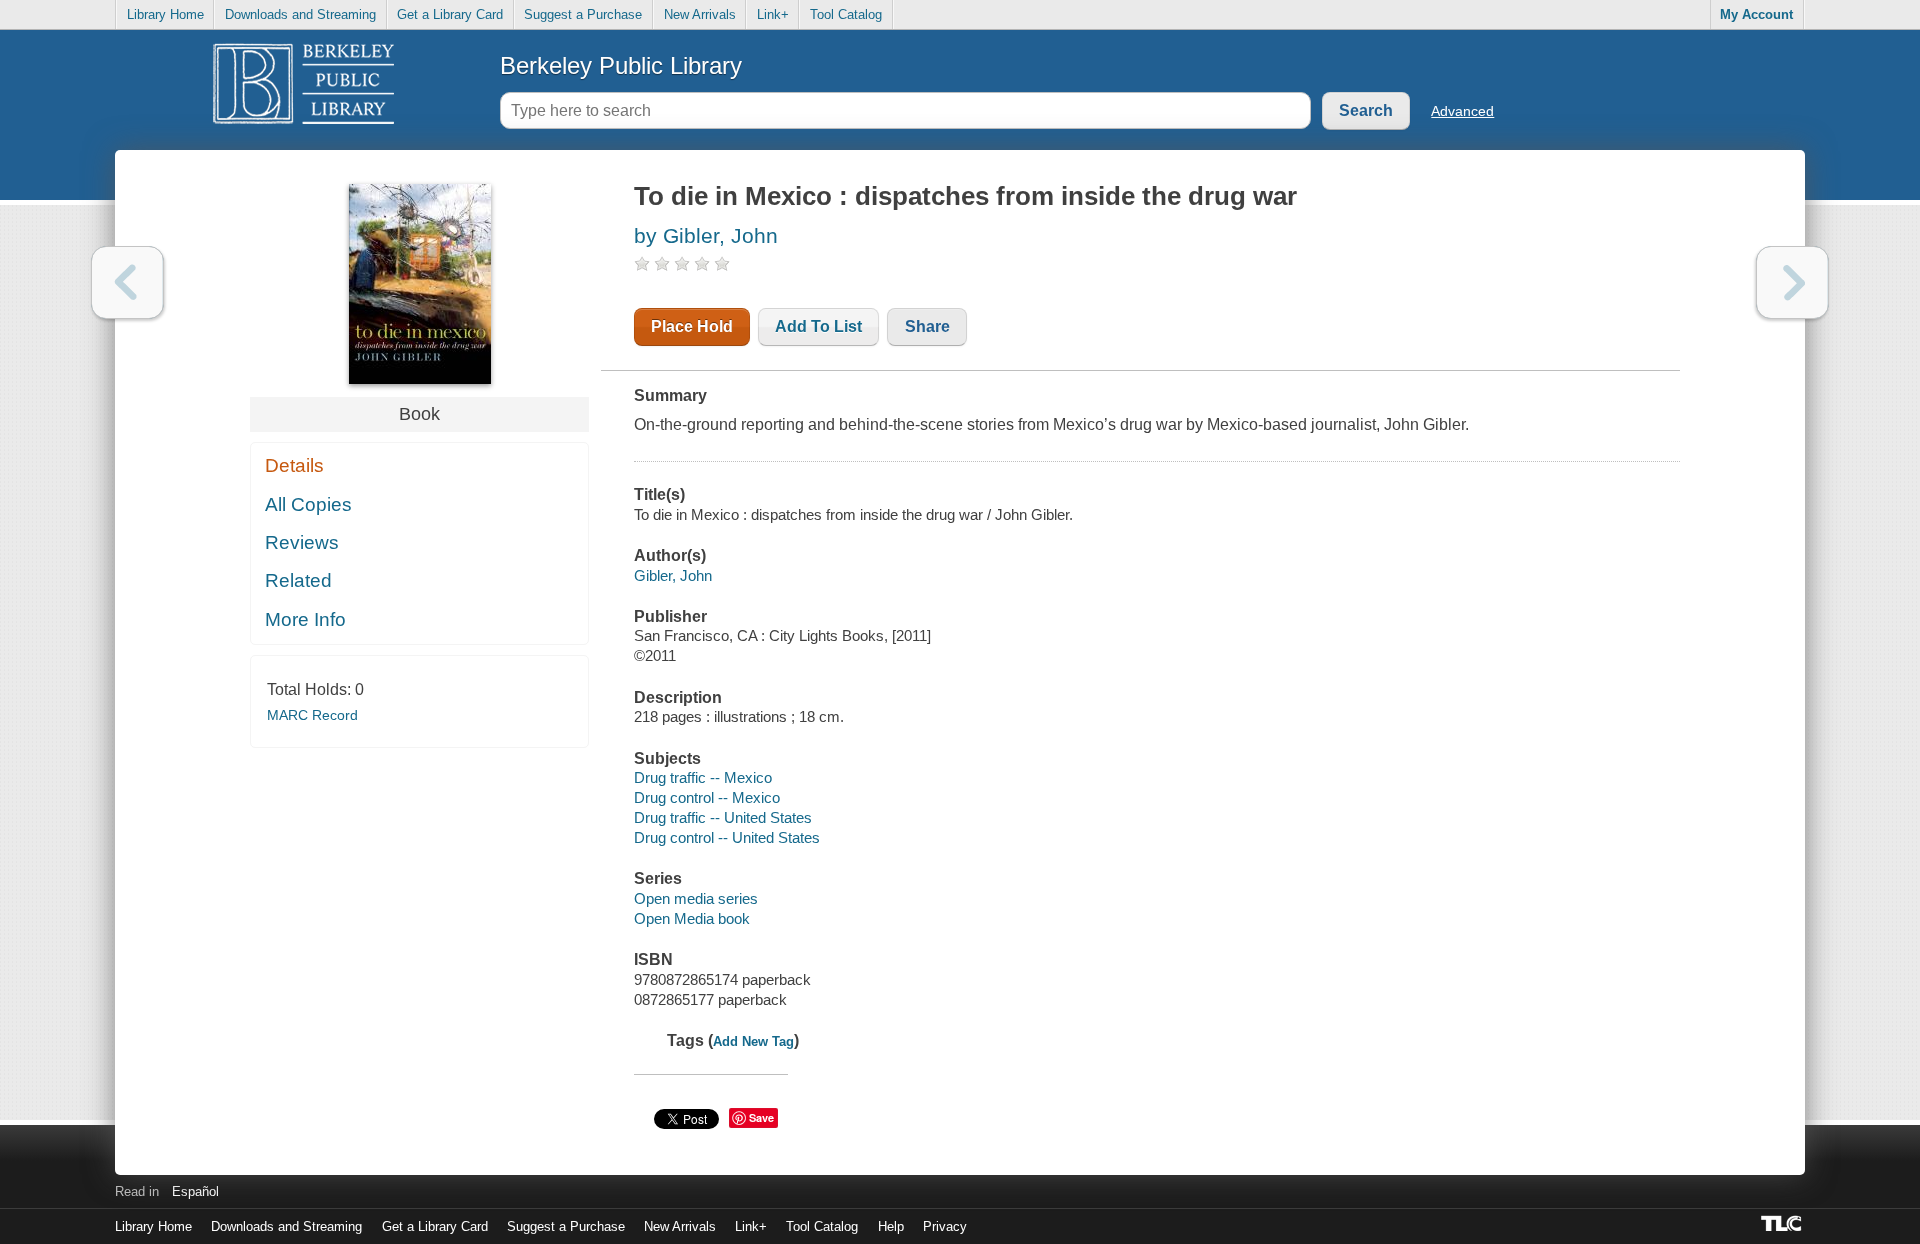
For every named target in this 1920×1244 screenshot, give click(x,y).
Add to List (818, 326)
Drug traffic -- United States (723, 817)
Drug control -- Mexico (707, 797)
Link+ (773, 14)
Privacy (945, 1226)
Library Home (165, 14)
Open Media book (692, 918)
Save (761, 1117)
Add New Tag (753, 1041)
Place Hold (692, 326)
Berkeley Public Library (621, 65)
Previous (127, 282)
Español (195, 1191)
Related (298, 580)
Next (1792, 282)
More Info (305, 619)
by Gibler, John (706, 235)
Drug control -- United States (727, 837)
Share (927, 326)
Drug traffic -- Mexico (703, 777)
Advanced (1462, 111)
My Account (1756, 14)
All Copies (308, 504)
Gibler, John (673, 575)
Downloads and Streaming (300, 14)
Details (294, 465)
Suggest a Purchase (583, 14)
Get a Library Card (450, 14)
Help (891, 1226)
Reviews (302, 542)
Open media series (696, 898)
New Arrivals (700, 14)
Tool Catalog (846, 14)
